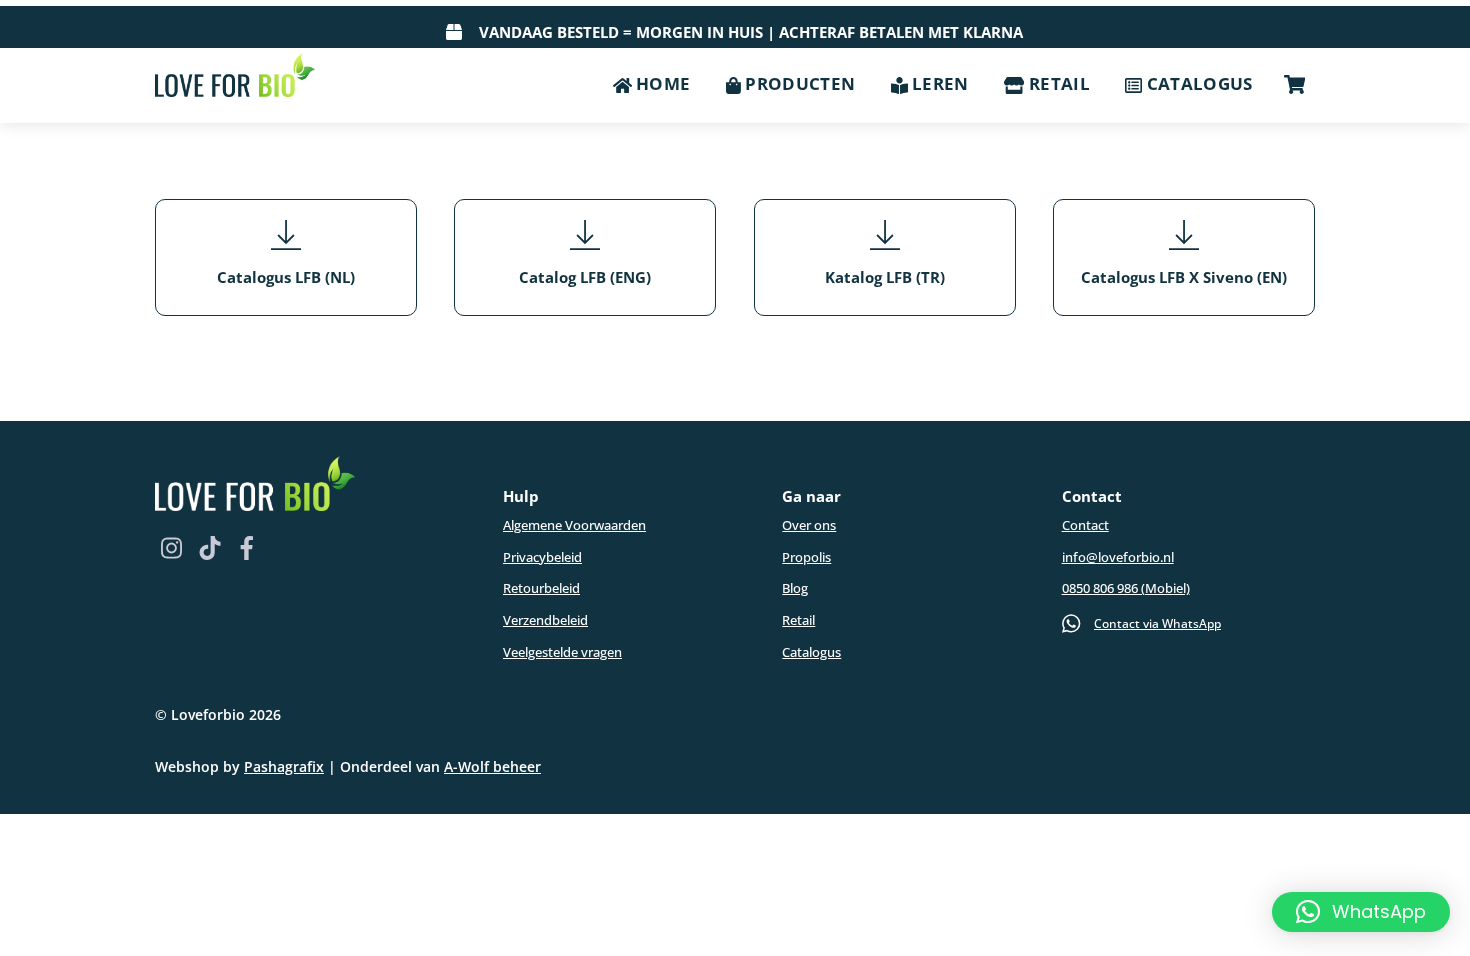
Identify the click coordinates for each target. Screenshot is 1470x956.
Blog (795, 588)
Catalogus (1197, 83)
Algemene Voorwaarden (574, 525)
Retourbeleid (541, 588)
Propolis (806, 557)
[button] (1361, 912)
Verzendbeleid (545, 620)
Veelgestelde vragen (562, 652)
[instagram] (171, 544)
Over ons (809, 525)
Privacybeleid (542, 557)
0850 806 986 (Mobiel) (1126, 588)
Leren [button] (938, 83)
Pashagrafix (284, 766)
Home (661, 83)
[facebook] (245, 544)
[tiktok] (208, 544)
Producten (798, 83)
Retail (1057, 83)
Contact (1085, 525)
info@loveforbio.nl (1118, 557)
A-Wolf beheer (492, 766)
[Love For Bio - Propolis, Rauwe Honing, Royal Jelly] (235, 73)
